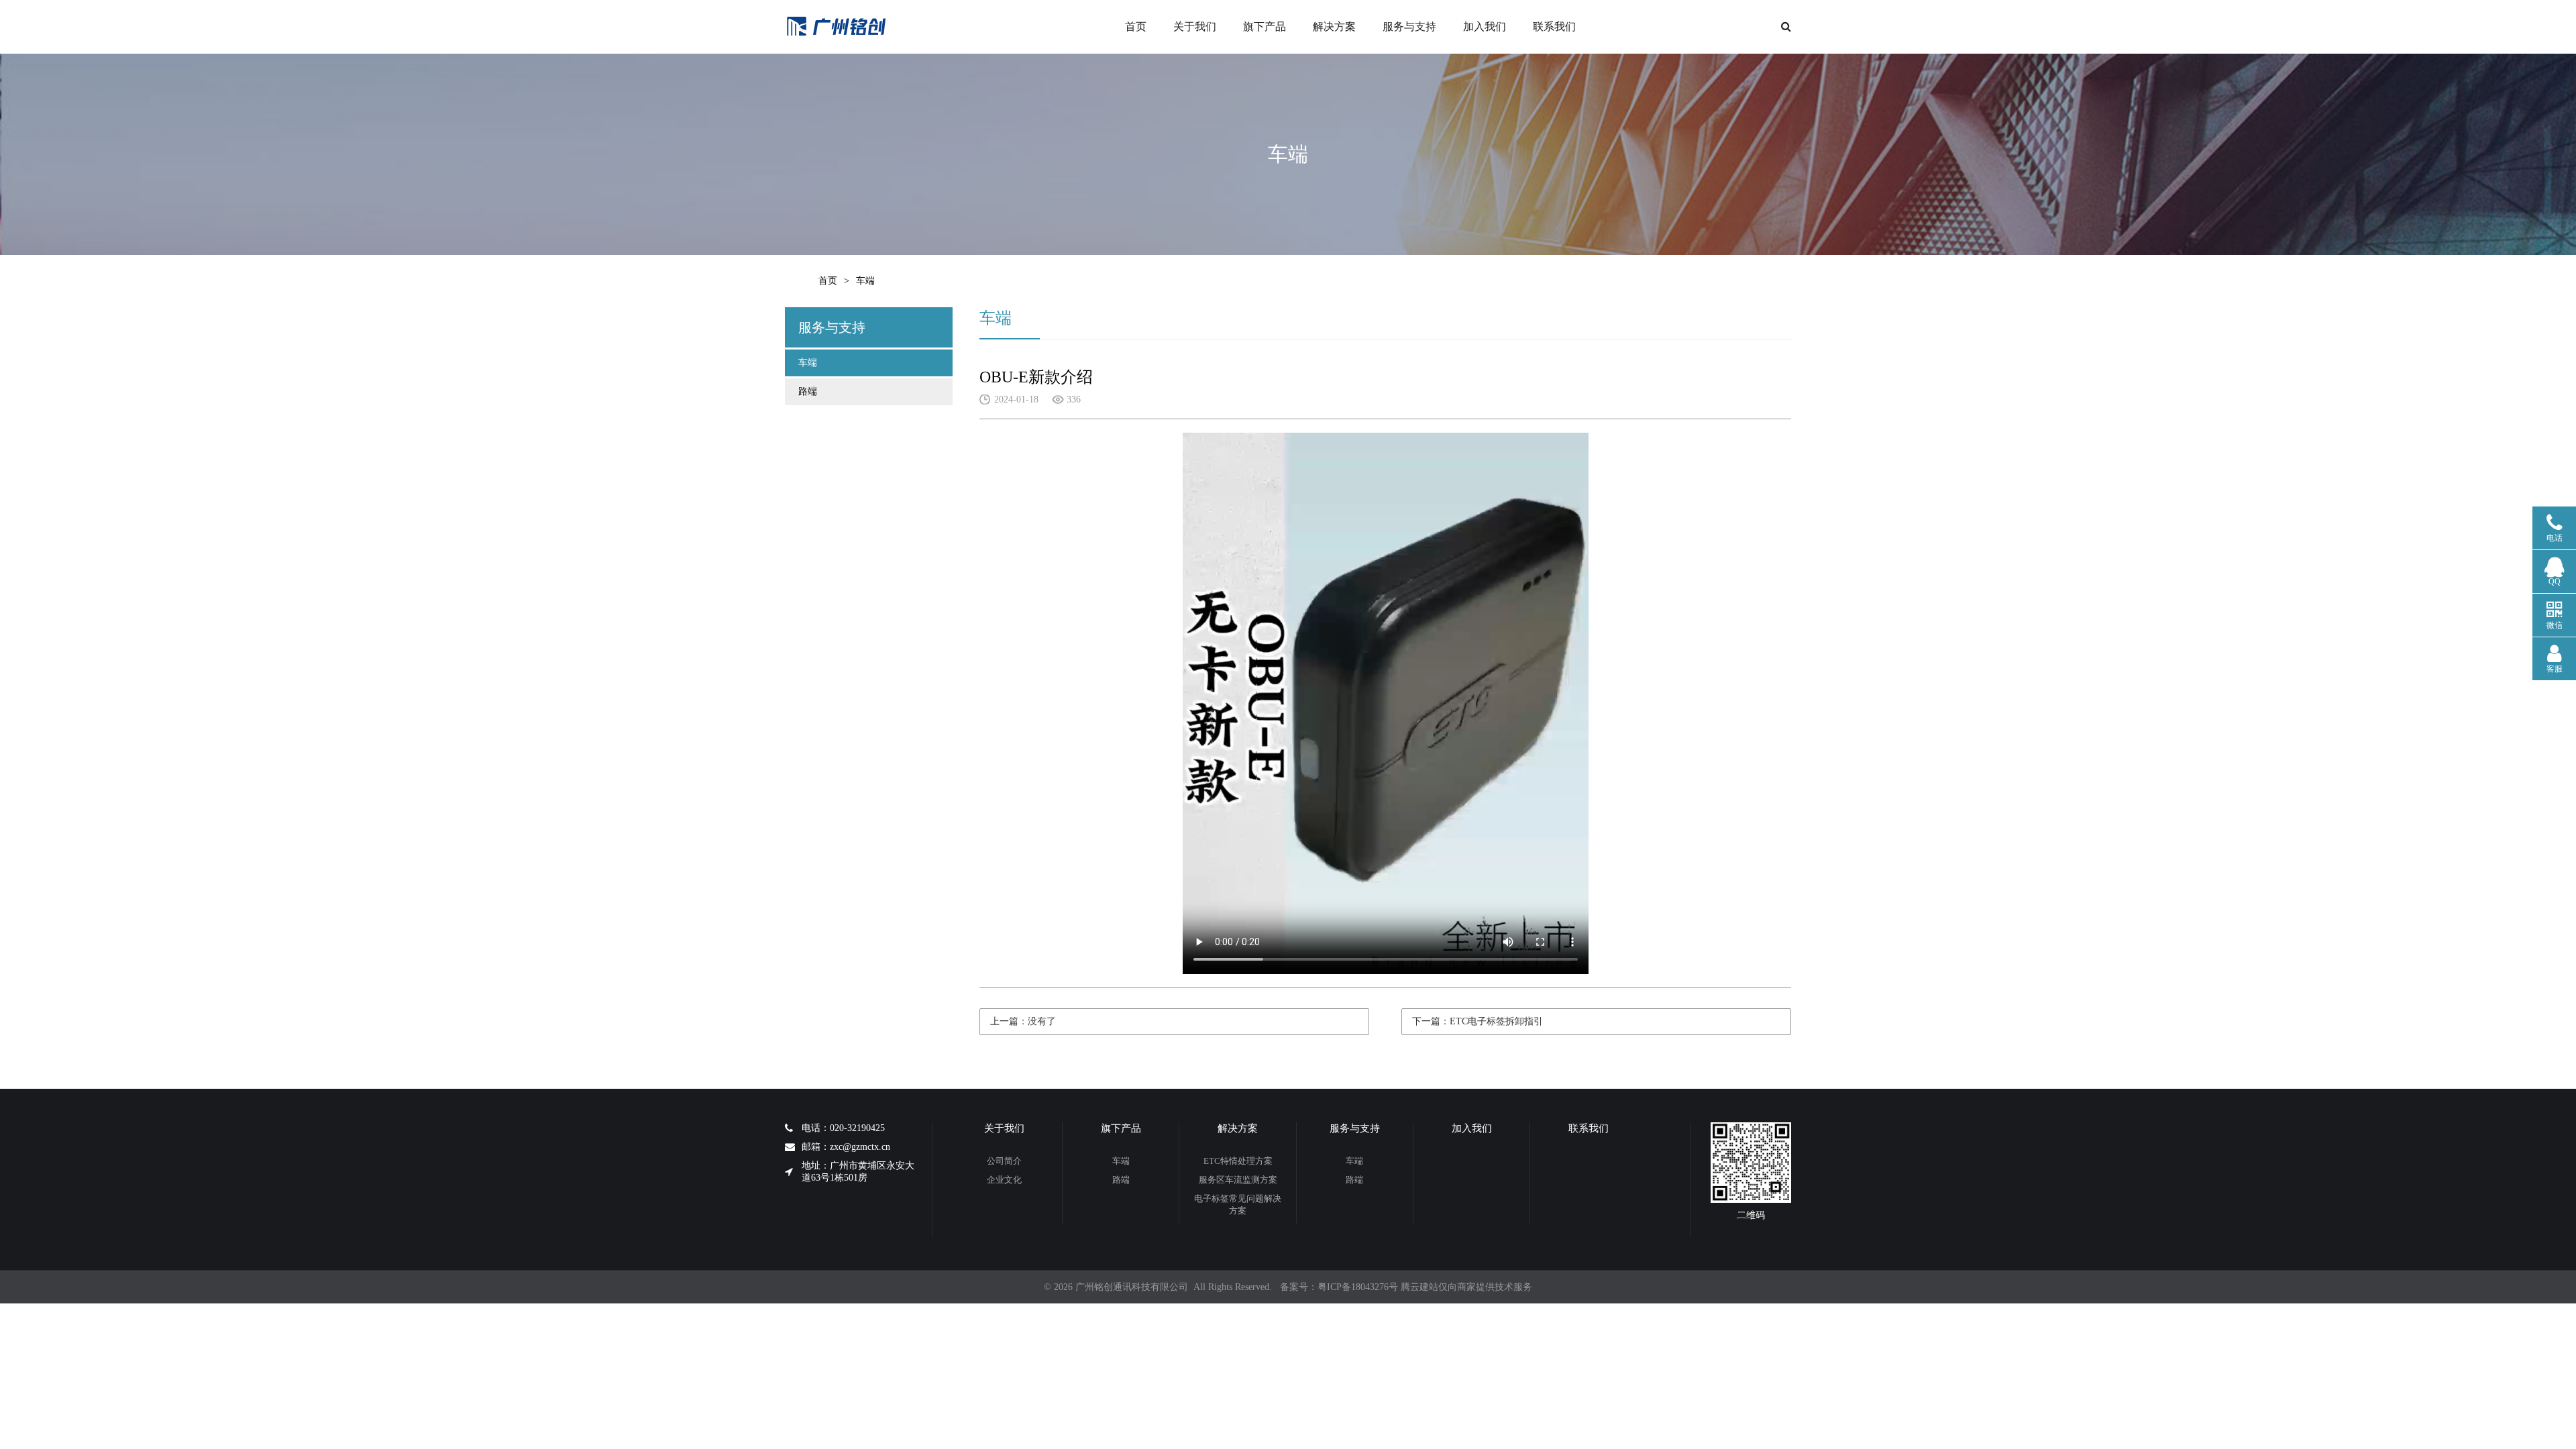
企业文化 (1004, 1180)
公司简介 (1004, 1161)
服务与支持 (1409, 26)
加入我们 (1485, 26)
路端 (808, 391)
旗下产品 (1265, 26)
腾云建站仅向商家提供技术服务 (1466, 1287)
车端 (808, 363)
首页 (1136, 26)
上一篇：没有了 (1023, 1021)
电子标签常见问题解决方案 (1238, 1204)
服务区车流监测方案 (1238, 1180)
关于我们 (1195, 26)
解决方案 (1334, 26)
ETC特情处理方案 (1238, 1161)
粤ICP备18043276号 (1358, 1287)
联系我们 (1554, 26)
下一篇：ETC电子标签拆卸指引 (1478, 1021)
